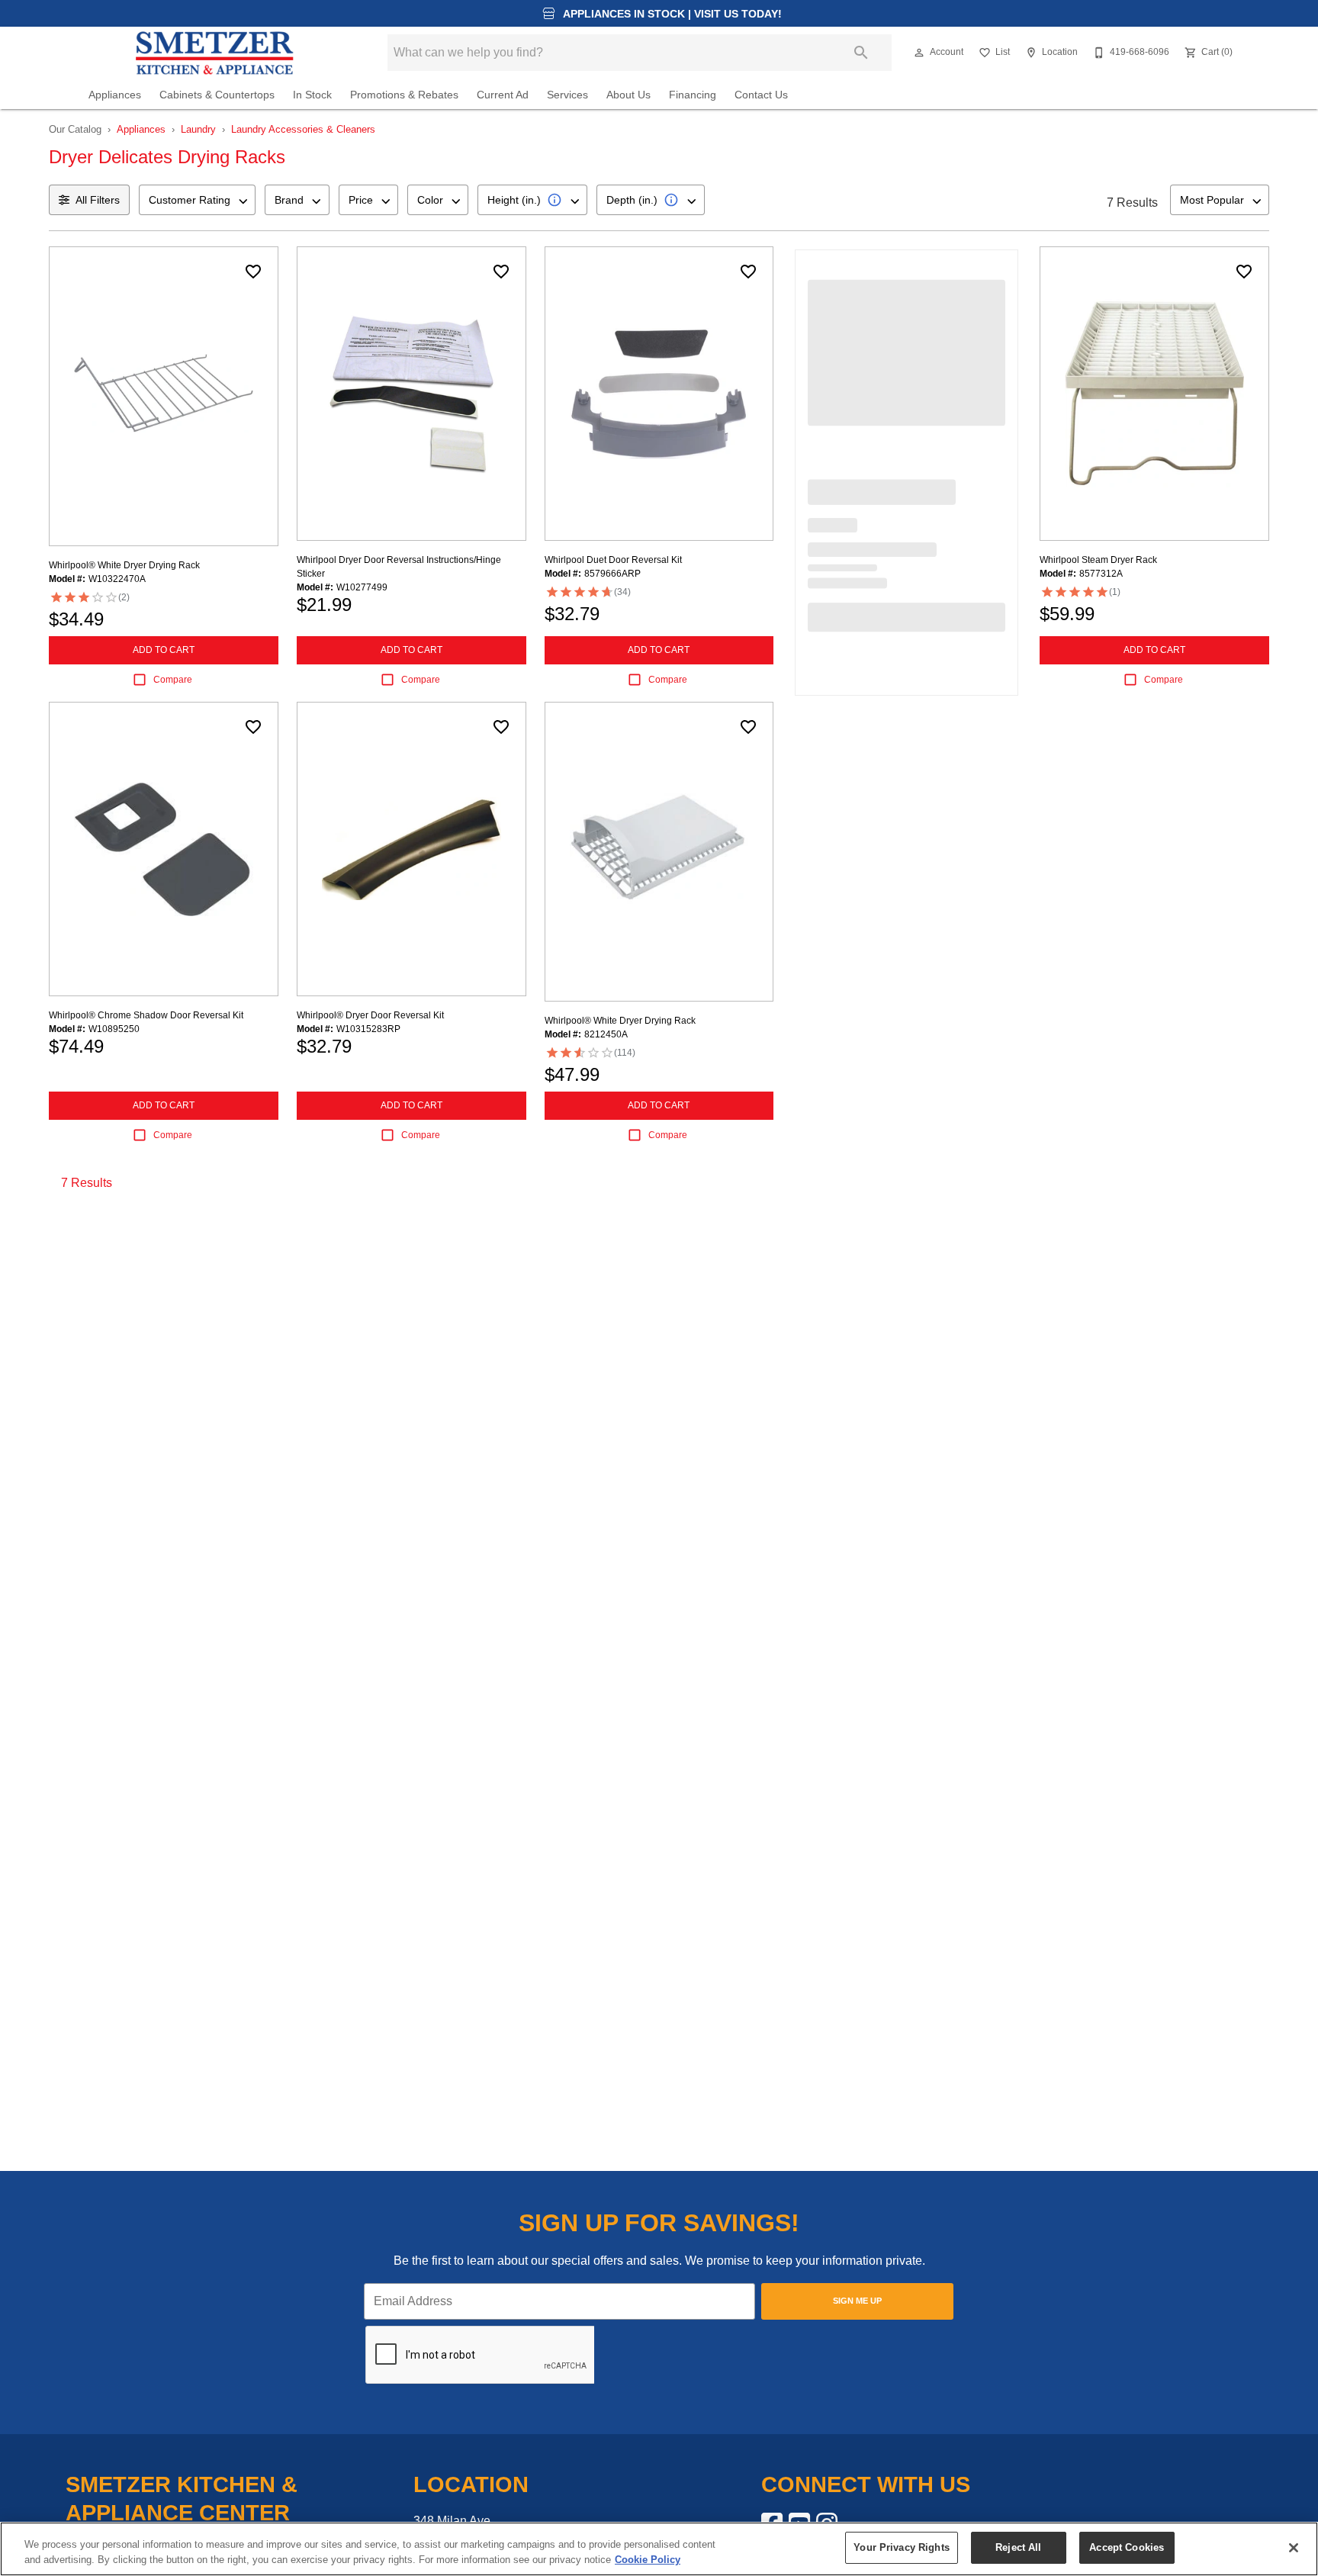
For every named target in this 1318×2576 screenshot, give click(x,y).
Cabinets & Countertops (217, 95)
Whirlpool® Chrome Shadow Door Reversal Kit (146, 1015)
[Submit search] (861, 53)
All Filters (98, 200)
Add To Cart (164, 650)
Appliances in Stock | (671, 14)
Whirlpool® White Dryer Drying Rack (124, 565)
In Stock (312, 95)
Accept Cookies (1127, 2547)
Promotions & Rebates (404, 95)
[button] (919, 53)
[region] (659, 2549)
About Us (628, 95)
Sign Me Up (857, 2301)
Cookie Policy (648, 2560)
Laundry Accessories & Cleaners (303, 129)
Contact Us (761, 95)
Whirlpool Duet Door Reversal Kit (613, 560)
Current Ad (503, 95)
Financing (693, 95)
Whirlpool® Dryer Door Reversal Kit (370, 1015)
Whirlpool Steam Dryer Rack (1098, 560)
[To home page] (215, 53)
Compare (173, 680)
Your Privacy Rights (901, 2547)
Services (567, 95)
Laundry (198, 129)
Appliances (115, 95)
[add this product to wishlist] (253, 272)
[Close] (1294, 2548)
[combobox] (197, 200)
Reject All (1018, 2547)
